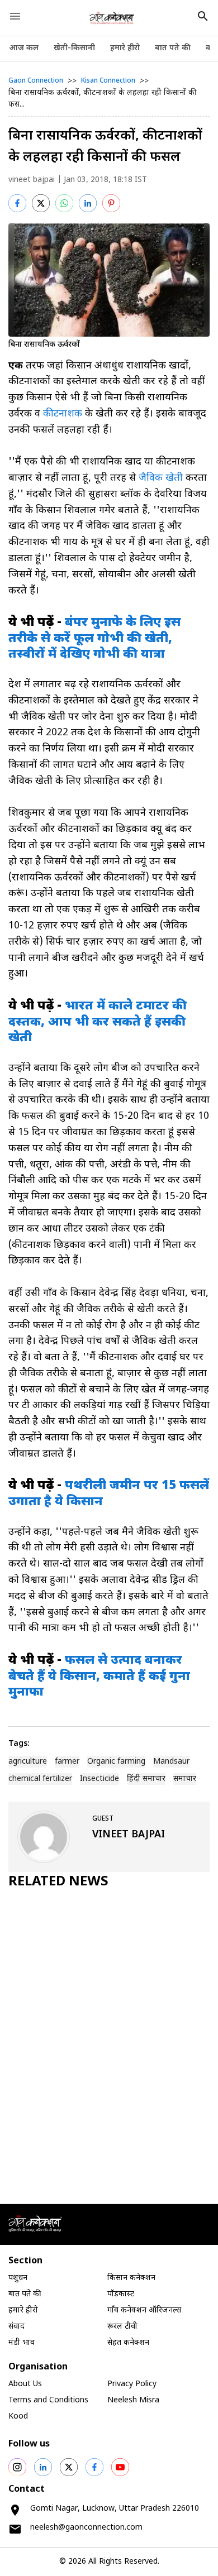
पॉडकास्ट (121, 2294)
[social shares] (17, 2467)
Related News (58, 1882)
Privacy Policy (132, 2384)
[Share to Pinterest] (111, 203)
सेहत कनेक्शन (128, 2343)
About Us (25, 2384)
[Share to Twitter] (41, 203)
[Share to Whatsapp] (64, 203)
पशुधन (18, 2278)
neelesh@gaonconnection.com (86, 2528)
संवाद (16, 2327)
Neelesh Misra (133, 2400)
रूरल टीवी (122, 2327)
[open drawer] (15, 16)
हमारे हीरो (125, 48)
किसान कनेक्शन (131, 2278)
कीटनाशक (63, 414)
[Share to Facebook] (17, 203)
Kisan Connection (108, 81)
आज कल (24, 48)
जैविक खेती (161, 478)
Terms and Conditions (48, 2400)
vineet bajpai (32, 180)
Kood (18, 2417)
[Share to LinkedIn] (88, 203)
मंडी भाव (22, 2343)
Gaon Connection (36, 81)
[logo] (112, 18)
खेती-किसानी (74, 48)
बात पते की (173, 48)
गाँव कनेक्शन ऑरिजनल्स (144, 2311)
